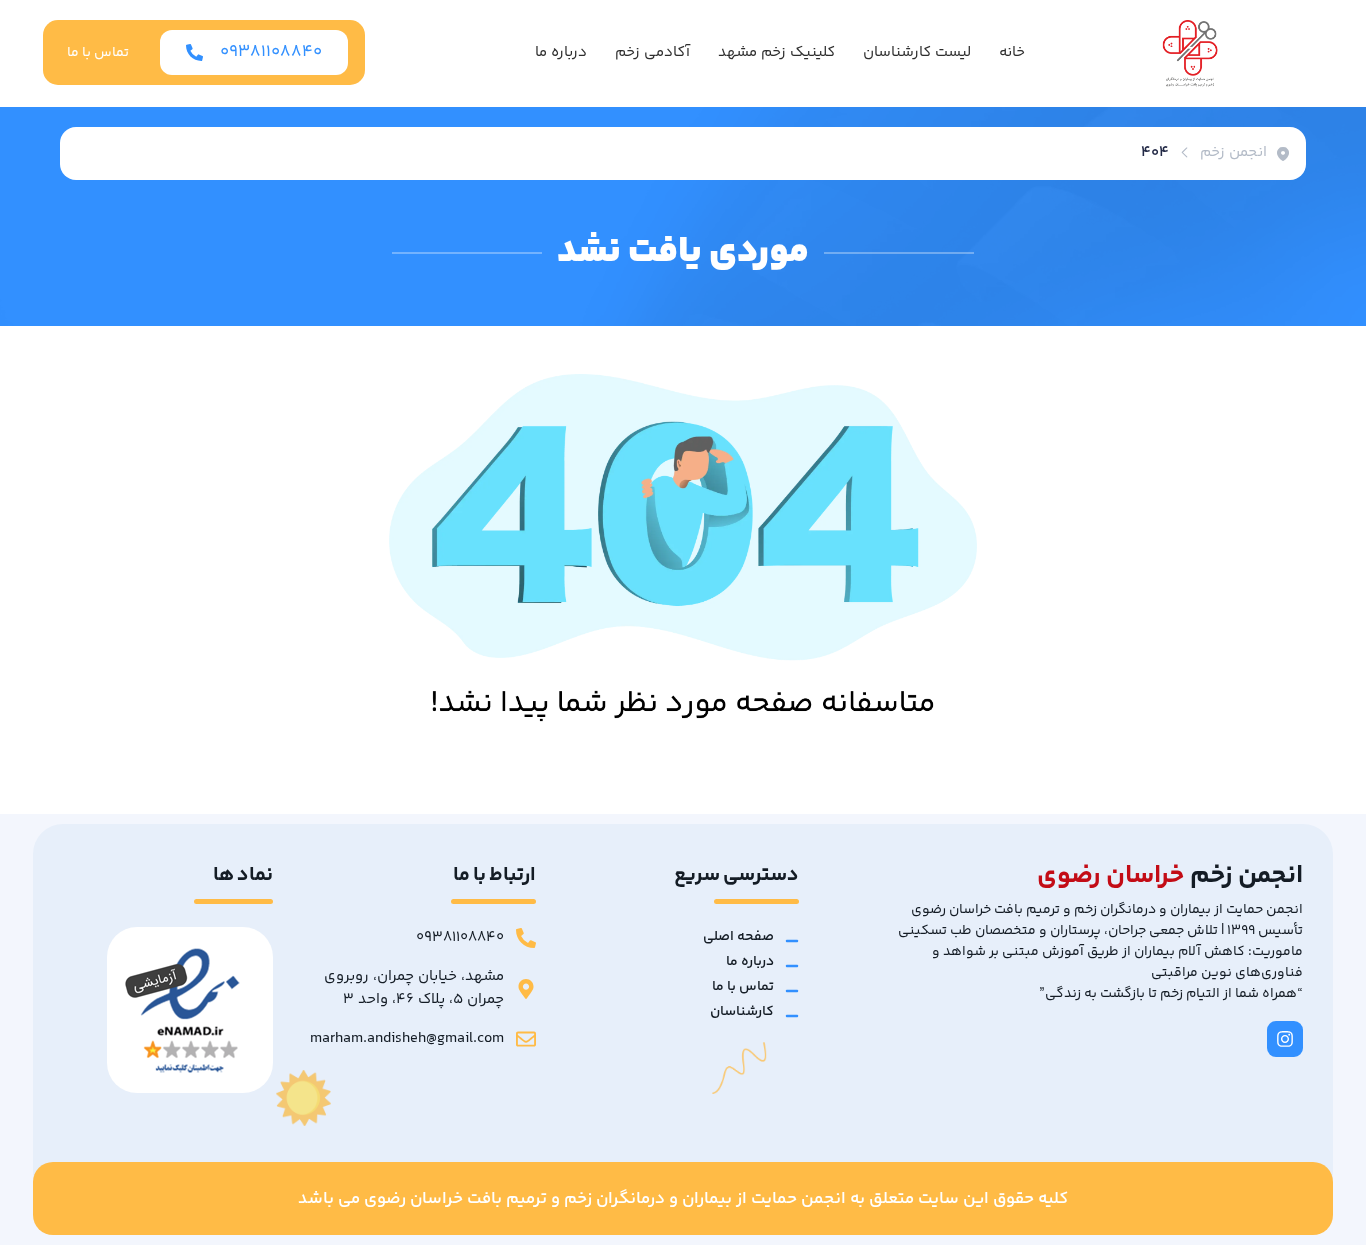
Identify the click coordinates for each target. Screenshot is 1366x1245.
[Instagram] (1285, 1039)
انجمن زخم (1233, 153)
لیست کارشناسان (917, 52)
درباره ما (561, 52)
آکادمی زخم (652, 52)
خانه (1012, 52)
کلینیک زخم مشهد (776, 52)
